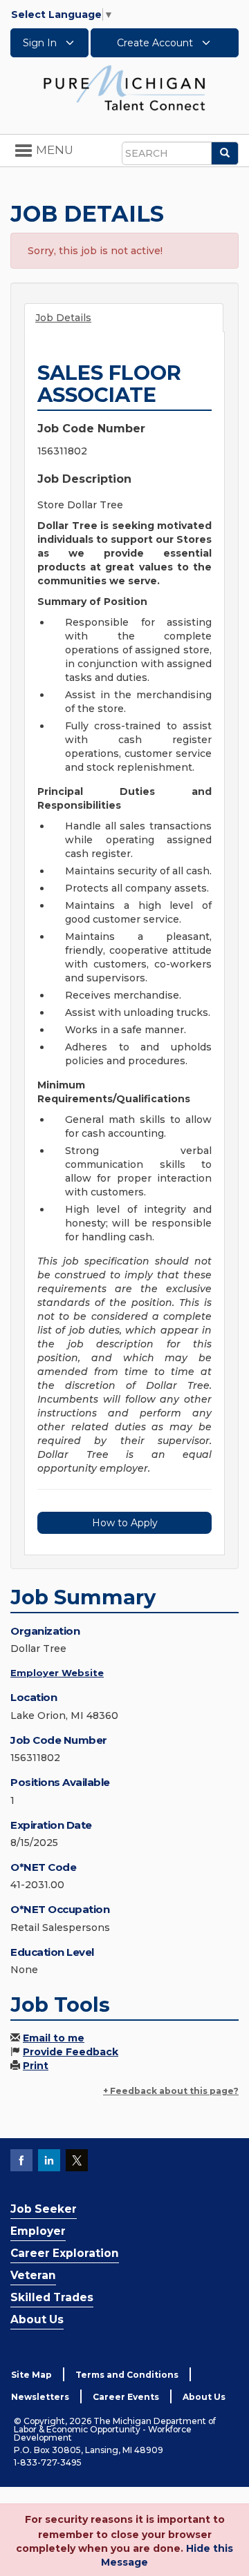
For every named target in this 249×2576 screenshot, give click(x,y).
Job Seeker (44, 2209)
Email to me (54, 2038)
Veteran (33, 2275)
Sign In (41, 43)
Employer (38, 2231)
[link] (124, 87)
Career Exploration (65, 2253)
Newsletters (40, 2397)
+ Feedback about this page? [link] (171, 2091)
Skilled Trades (52, 2297)
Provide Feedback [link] (71, 2052)
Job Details (63, 318)
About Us (37, 2319)
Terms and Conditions (127, 2375)
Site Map (31, 2375)
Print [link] (36, 2066)
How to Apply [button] (125, 1523)
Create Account (156, 43)
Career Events (126, 2397)
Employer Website (57, 1673)
